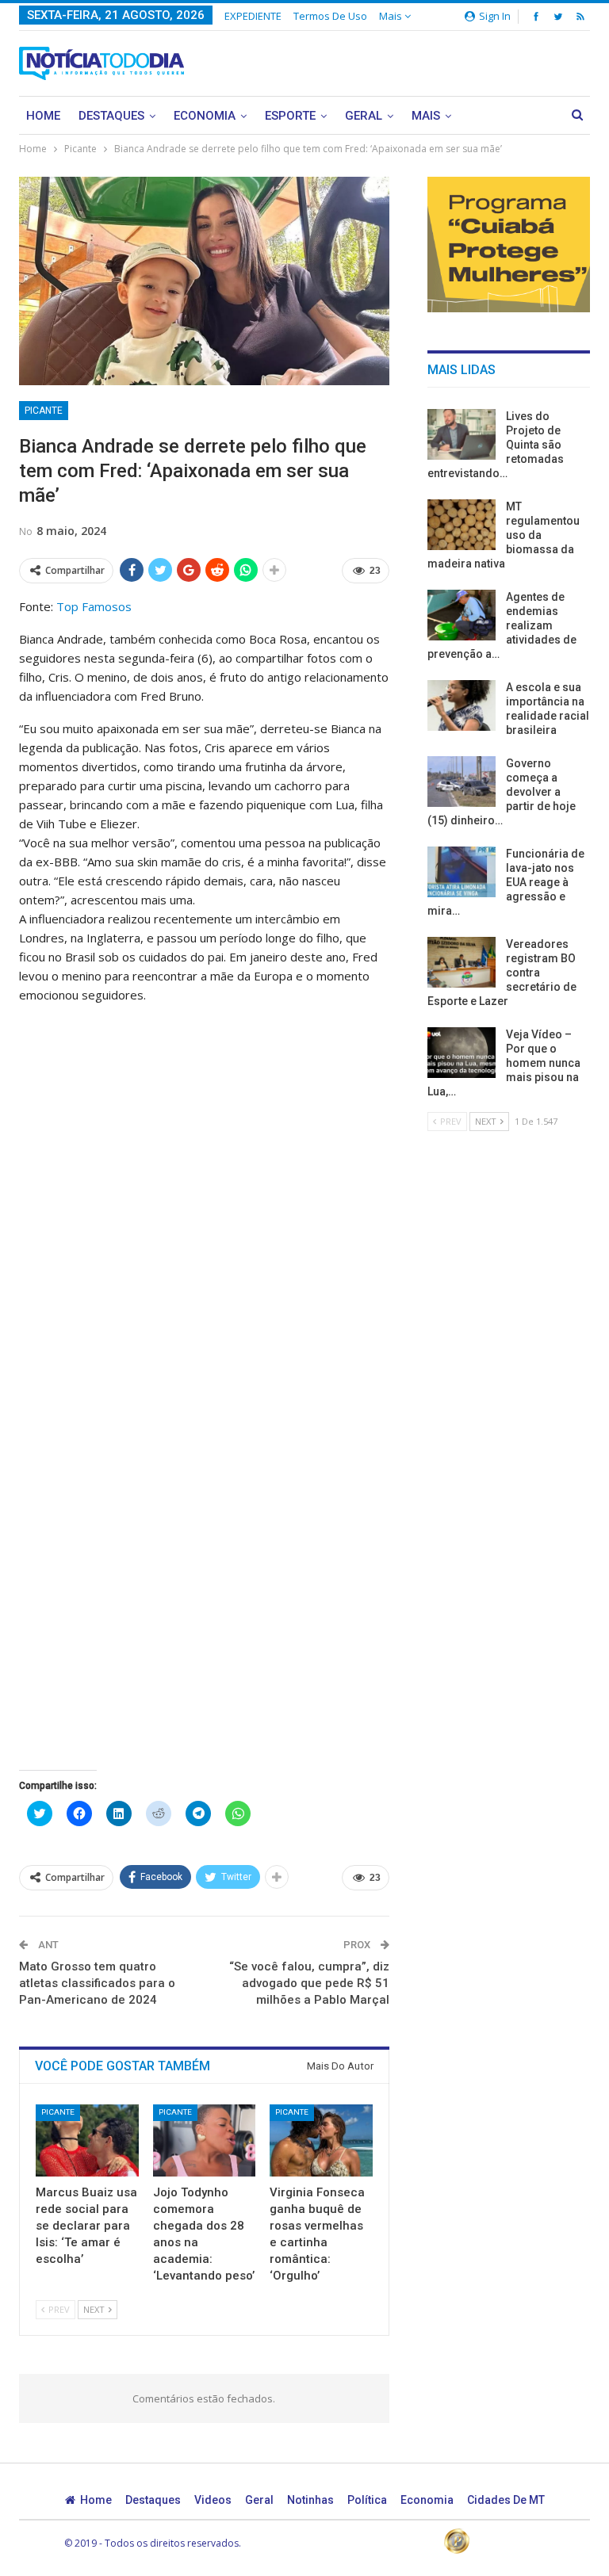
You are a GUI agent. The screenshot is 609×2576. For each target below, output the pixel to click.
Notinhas (310, 2500)
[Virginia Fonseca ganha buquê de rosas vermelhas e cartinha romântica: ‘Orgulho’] (321, 2140)
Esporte (290, 116)
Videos (213, 2500)
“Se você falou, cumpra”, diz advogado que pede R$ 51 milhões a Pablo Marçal (309, 1983)
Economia (205, 116)
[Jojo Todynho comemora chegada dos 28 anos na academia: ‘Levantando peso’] (205, 2140)
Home (43, 116)
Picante (44, 411)
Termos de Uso (330, 16)
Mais (392, 16)
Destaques (111, 116)
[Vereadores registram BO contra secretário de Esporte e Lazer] (462, 962)
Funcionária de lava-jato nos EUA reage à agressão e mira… (506, 882)
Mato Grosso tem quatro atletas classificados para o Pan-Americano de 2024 (97, 1983)
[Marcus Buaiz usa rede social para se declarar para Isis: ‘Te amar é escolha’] (87, 2140)
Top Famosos (94, 606)
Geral (364, 116)
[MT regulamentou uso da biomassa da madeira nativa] (462, 525)
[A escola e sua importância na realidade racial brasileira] (462, 705)
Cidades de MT (506, 2500)
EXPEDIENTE (253, 16)
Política (367, 2500)
